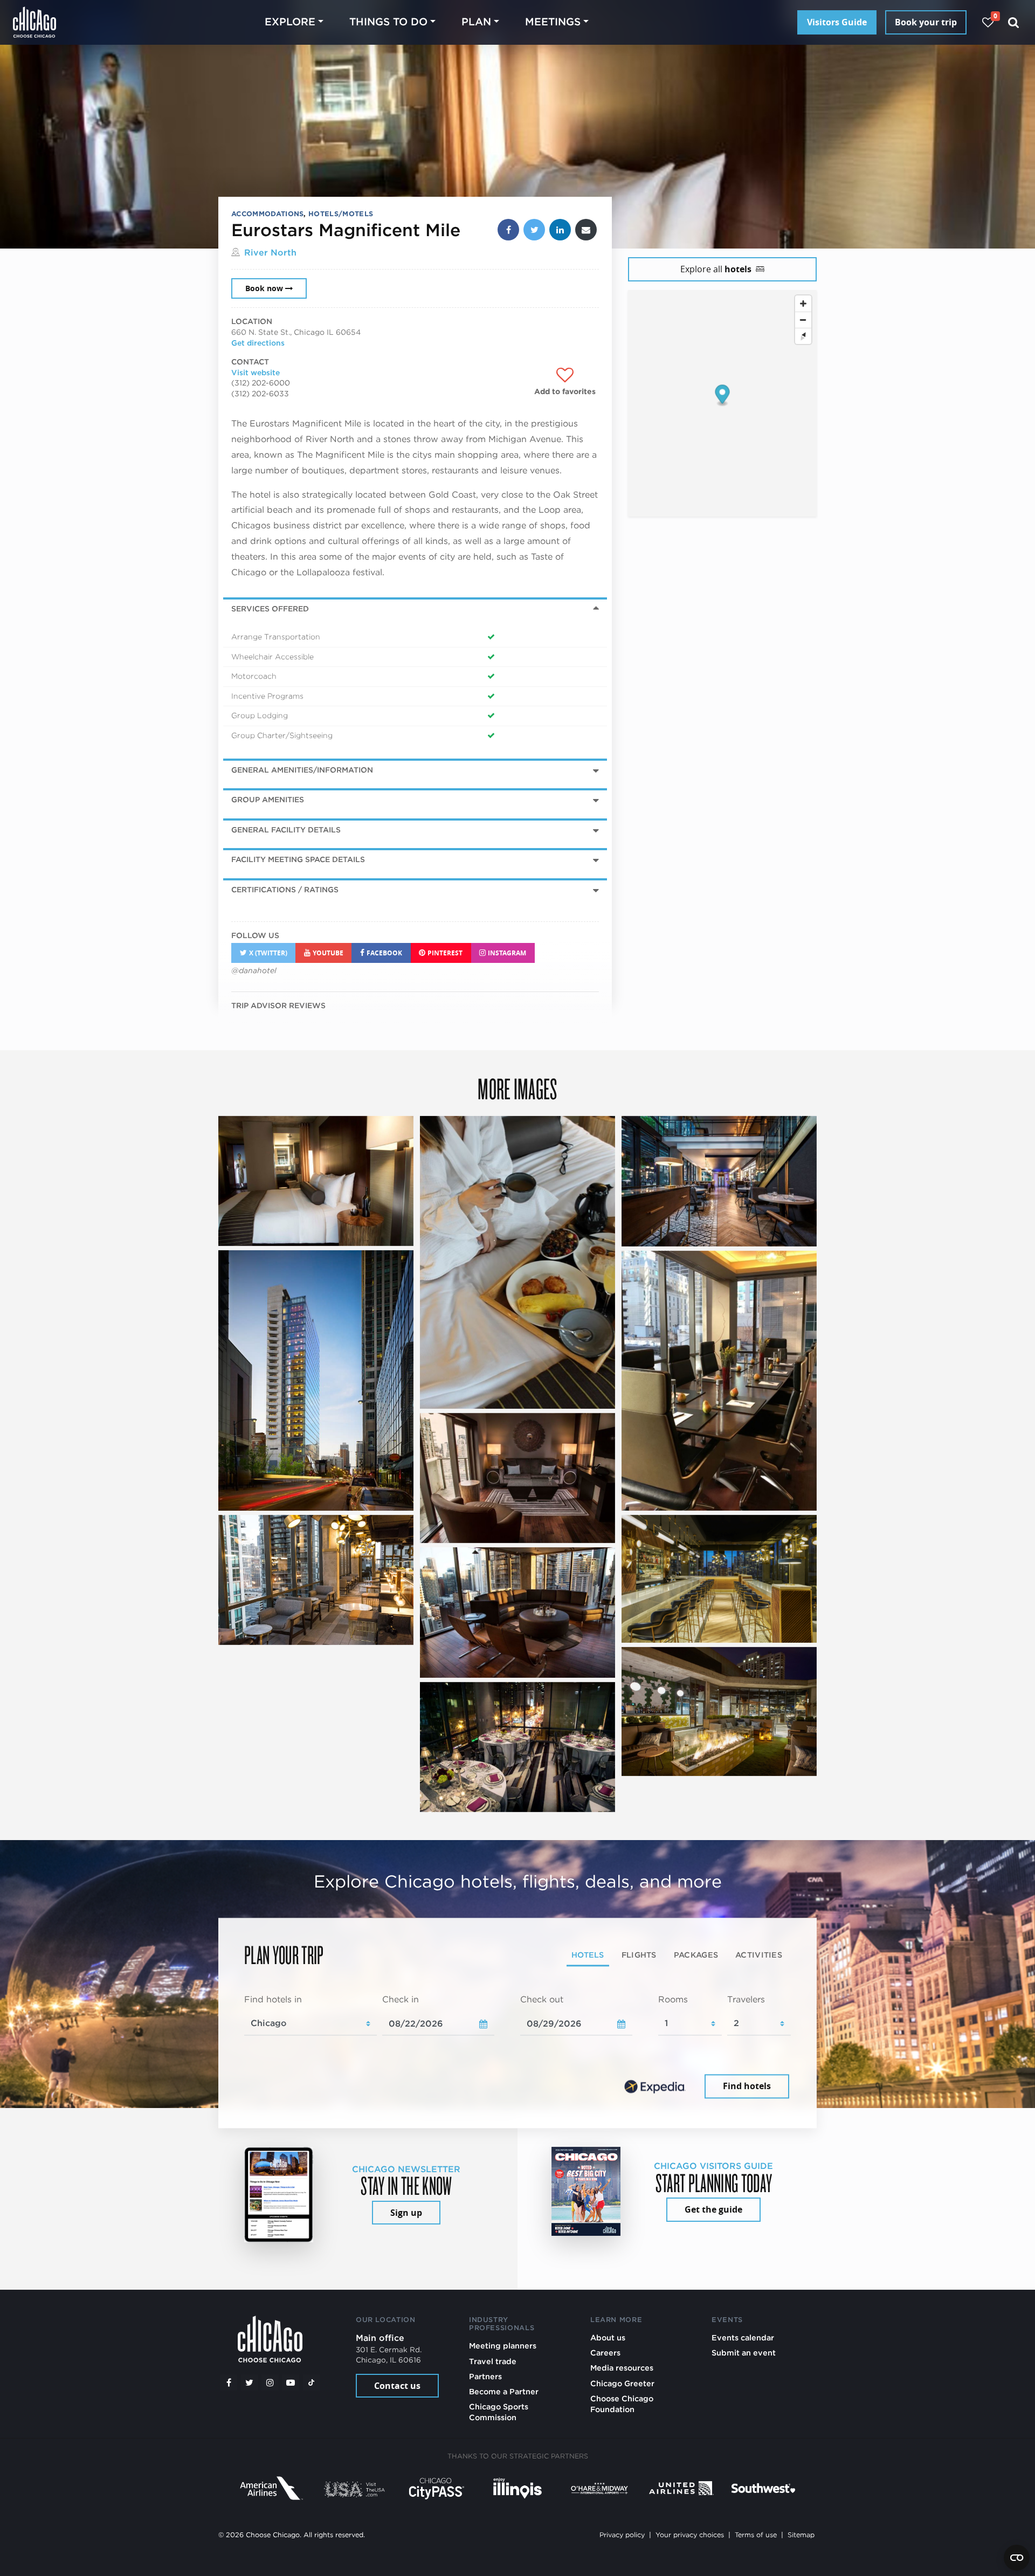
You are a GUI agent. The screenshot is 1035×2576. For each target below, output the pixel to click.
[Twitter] (250, 2382)
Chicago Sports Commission (499, 2412)
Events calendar (743, 2337)
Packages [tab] (696, 1955)
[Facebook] (229, 2382)
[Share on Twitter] (534, 230)
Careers (605, 2353)
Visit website (256, 373)
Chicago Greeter (622, 2383)
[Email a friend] (586, 230)
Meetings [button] (553, 22)
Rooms (673, 2000)
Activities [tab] (759, 1955)
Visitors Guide (837, 22)
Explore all (716, 269)
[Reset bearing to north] (803, 336)
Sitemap (801, 2535)
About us (608, 2337)
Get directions (258, 343)
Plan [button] (476, 22)
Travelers (746, 2000)
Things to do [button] (388, 22)
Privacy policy (622, 2535)
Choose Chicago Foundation (622, 2404)
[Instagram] (270, 2382)
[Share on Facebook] (508, 230)
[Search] (1014, 22)
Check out (542, 2000)
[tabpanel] (517, 2048)
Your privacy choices (690, 2535)
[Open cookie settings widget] (1017, 2558)
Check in (401, 2000)
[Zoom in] (803, 304)
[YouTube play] (291, 2382)
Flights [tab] (639, 1955)
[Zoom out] (803, 320)
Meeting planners (503, 2346)
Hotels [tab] (588, 1955)
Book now (264, 288)
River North (270, 253)
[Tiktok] (312, 2382)
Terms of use (756, 2535)
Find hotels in (273, 2000)
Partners (485, 2376)
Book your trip (926, 22)
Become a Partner (504, 2391)
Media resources (622, 2368)
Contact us (397, 2386)
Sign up (406, 2213)
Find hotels (747, 2086)
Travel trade (493, 2361)
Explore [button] (290, 22)
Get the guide (713, 2209)
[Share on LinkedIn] (560, 230)
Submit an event (744, 2353)
